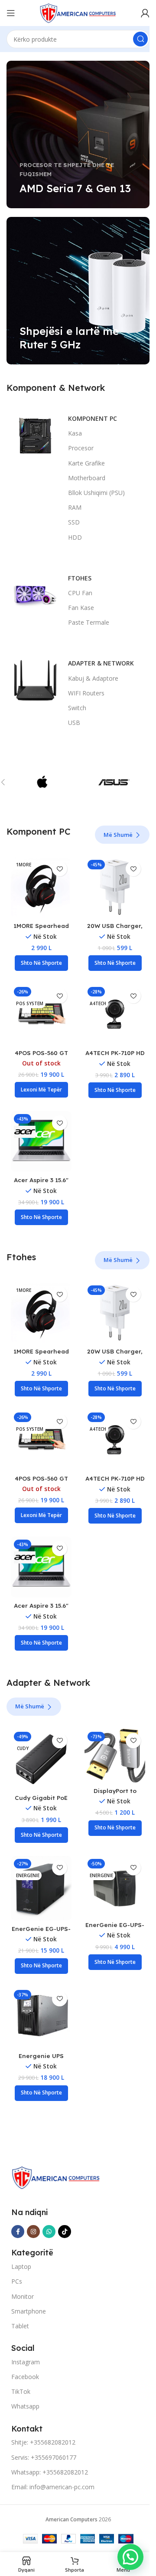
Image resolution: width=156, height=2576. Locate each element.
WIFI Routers (86, 693)
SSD (74, 522)
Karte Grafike (86, 463)
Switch (77, 708)
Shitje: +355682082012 (43, 2442)
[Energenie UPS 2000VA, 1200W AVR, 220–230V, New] (41, 2017)
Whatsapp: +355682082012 (50, 2472)
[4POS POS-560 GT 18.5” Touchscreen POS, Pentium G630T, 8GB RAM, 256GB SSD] (41, 1014)
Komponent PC (93, 418)
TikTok (21, 2391)
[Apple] (42, 782)
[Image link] (56, 2177)
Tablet (20, 2326)
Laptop (21, 2266)
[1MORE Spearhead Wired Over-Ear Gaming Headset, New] (41, 887)
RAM (75, 507)
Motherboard (87, 478)
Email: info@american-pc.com (53, 2487)
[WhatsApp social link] (49, 2232)
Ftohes (80, 578)
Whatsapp (25, 2406)
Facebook (25, 2377)
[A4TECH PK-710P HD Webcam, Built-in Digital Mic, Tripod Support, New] (115, 1014)
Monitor (23, 2296)
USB (74, 723)
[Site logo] (78, 12)
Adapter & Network (101, 663)
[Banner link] (78, 134)
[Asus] (114, 782)
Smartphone (29, 2311)
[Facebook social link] (18, 2232)
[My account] (145, 13)
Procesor (81, 448)
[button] (41, 963)
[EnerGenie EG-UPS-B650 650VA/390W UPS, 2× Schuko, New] (115, 1886)
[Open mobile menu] (11, 13)
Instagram (26, 2362)
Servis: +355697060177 (44, 2457)
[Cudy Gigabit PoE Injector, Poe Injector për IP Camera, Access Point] (41, 1759)
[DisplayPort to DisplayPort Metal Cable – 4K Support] (115, 1756)
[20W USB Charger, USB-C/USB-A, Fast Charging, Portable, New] (115, 887)
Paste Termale (89, 622)
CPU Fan (80, 593)
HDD (75, 537)
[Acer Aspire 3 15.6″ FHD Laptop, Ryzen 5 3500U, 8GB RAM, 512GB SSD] (41, 1141)
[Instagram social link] (33, 2232)
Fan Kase (81, 608)
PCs (17, 2281)
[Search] (140, 39)
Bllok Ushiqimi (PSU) (96, 493)
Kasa (75, 433)
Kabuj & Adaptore (93, 678)
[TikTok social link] (65, 2232)
